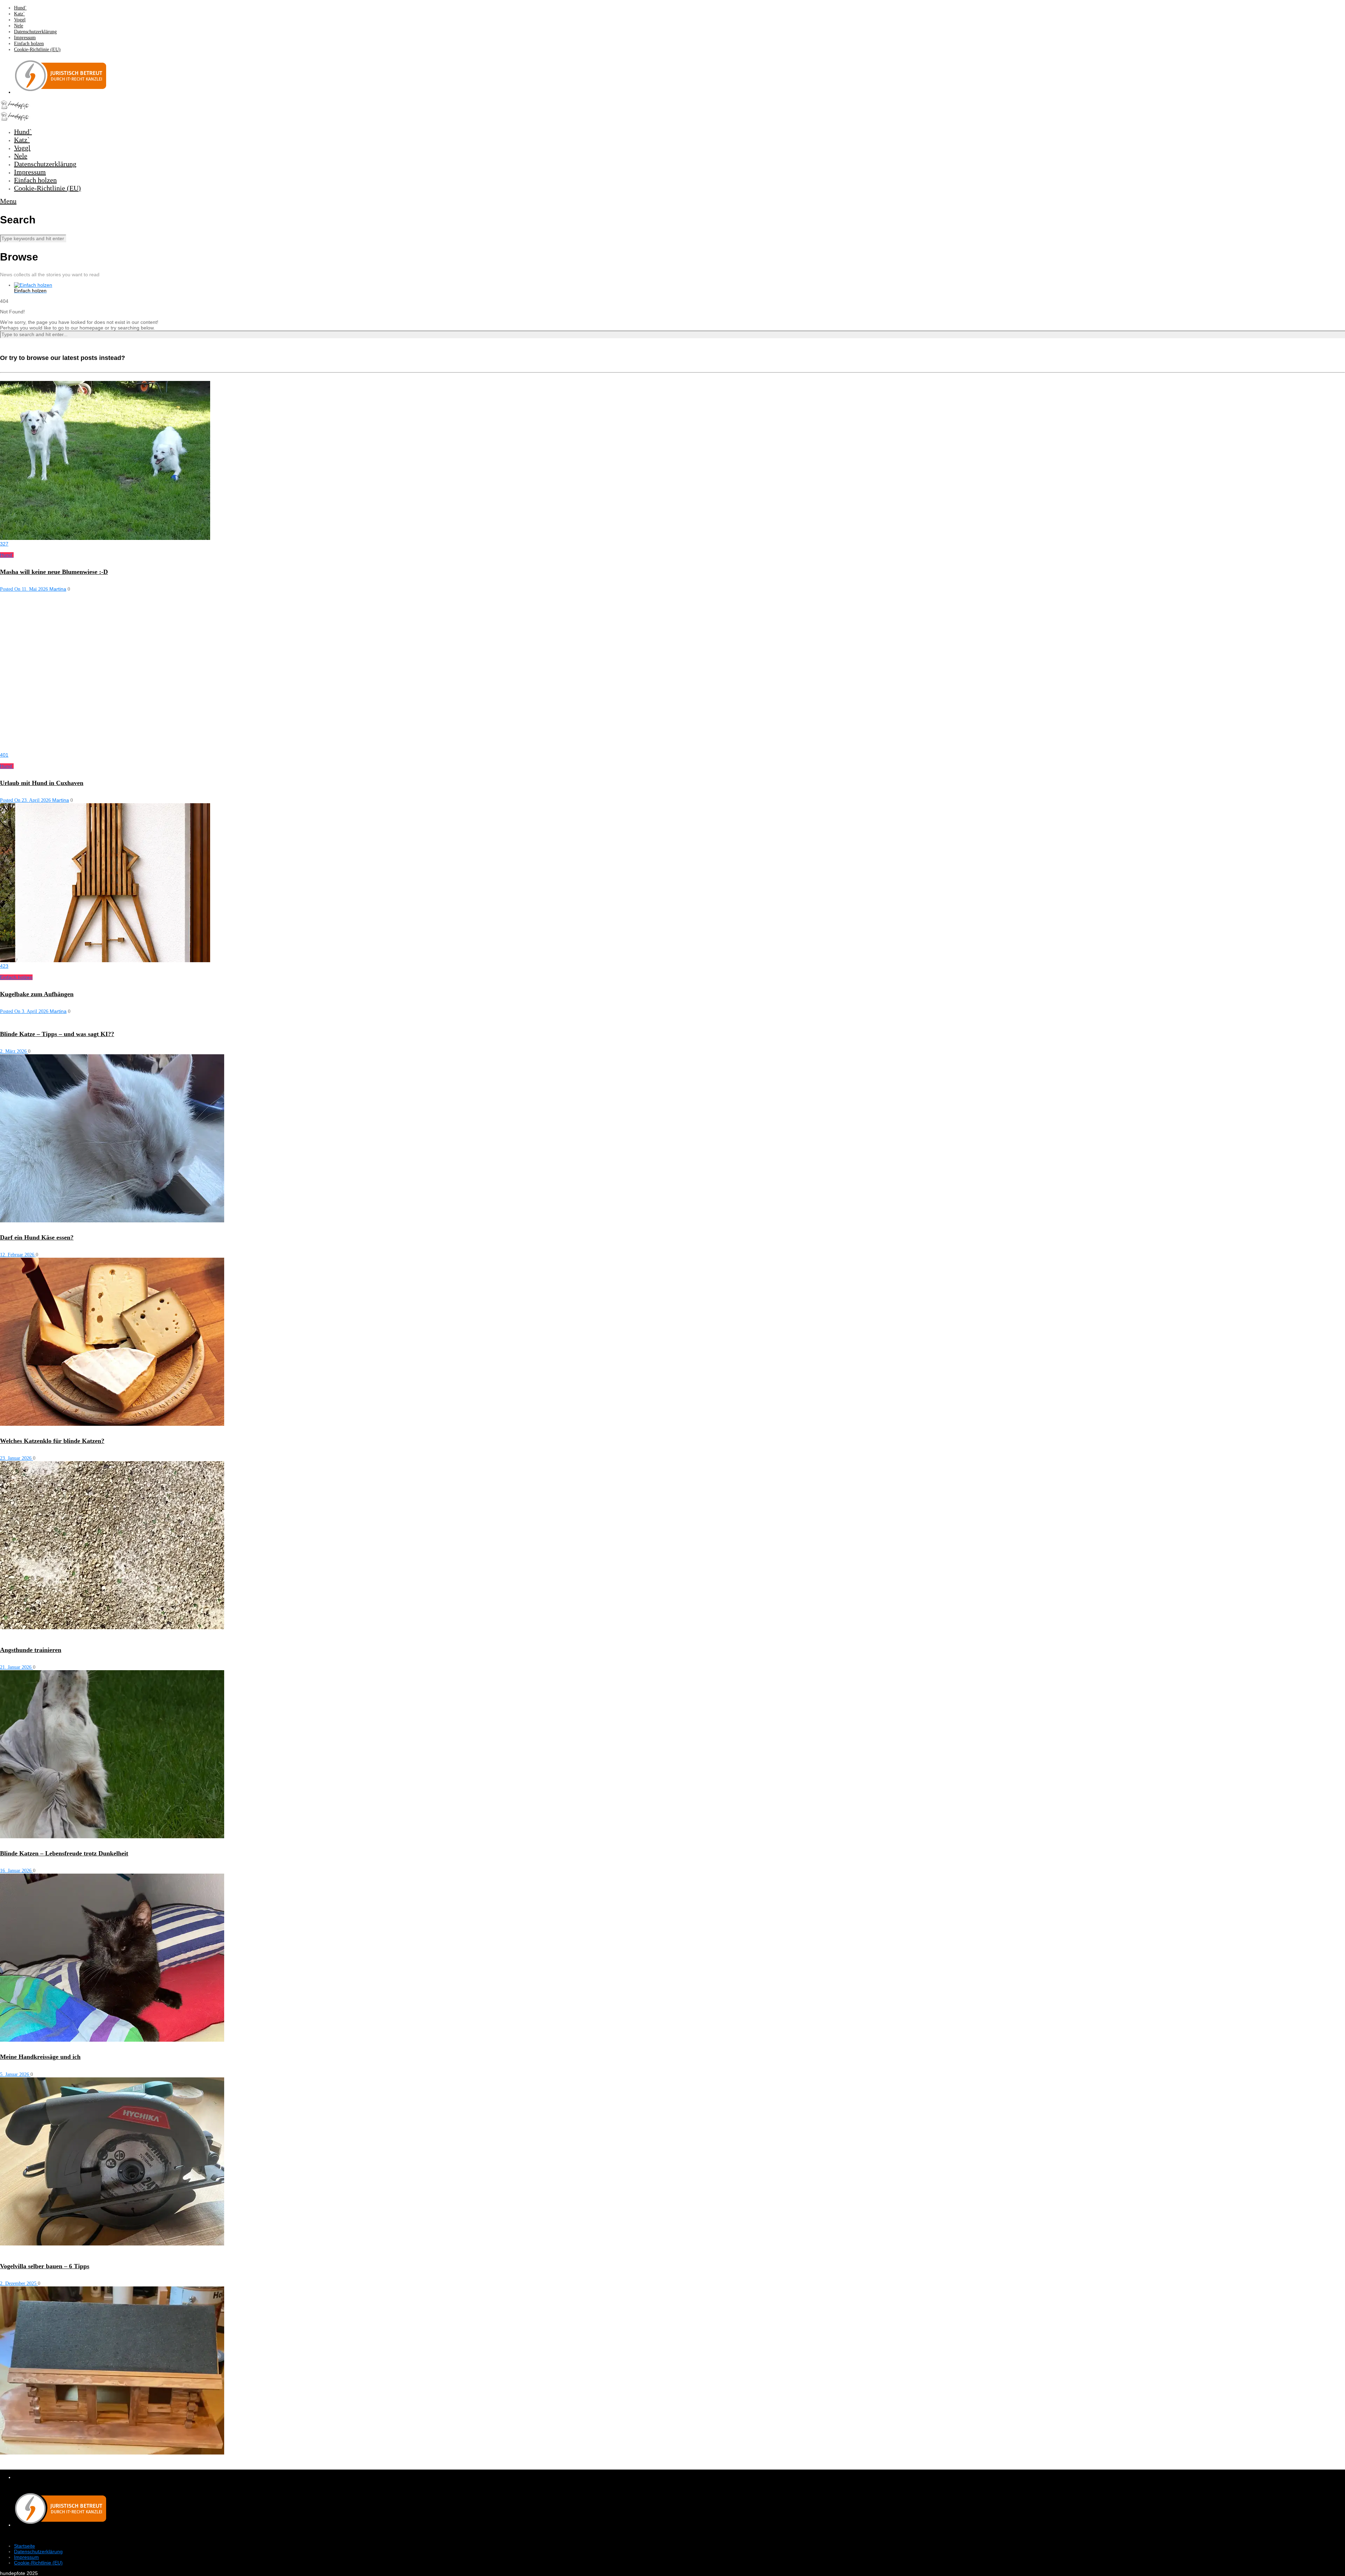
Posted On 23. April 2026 (26, 800)
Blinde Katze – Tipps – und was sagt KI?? (57, 1034)
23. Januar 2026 (16, 1458)
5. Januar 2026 (15, 2074)
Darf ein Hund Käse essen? (37, 1237)
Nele (19, 26)
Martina (58, 589)
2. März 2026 (14, 1051)
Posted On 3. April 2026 (25, 1011)
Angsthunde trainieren (31, 1650)
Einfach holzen (29, 44)
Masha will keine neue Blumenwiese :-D (54, 572)
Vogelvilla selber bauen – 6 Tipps (45, 2266)
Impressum (25, 38)
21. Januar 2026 (16, 1667)
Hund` (20, 8)
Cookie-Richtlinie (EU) (37, 50)
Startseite (25, 2546)
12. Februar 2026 (18, 1255)
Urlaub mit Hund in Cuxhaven (42, 783)
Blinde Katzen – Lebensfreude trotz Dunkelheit (64, 1853)
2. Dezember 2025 (19, 2283)
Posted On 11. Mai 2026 (25, 589)
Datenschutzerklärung (35, 32)
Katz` (19, 14)
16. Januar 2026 (16, 1871)
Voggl (20, 20)
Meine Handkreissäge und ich (40, 2057)
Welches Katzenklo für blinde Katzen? (52, 1441)
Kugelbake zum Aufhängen (37, 994)
